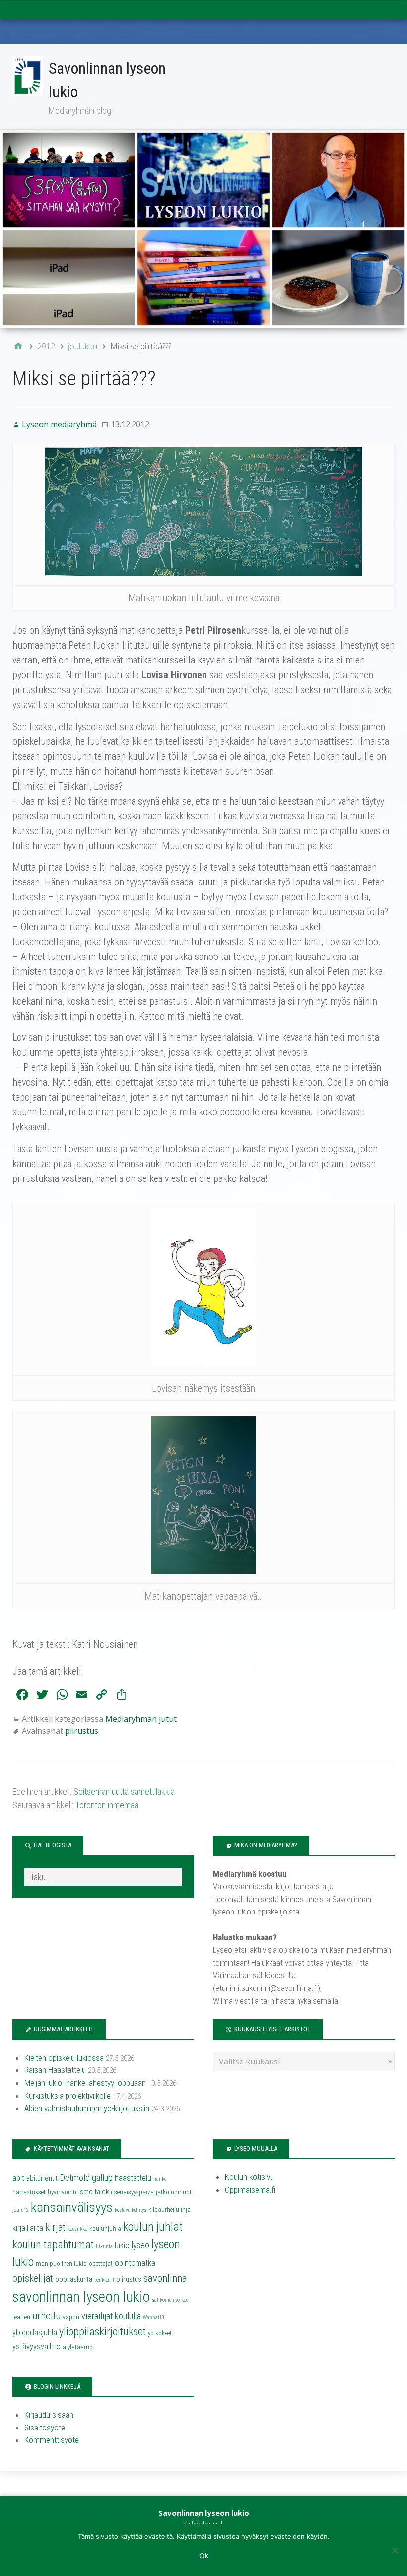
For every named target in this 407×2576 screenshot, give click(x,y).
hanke (160, 2179)
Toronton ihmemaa (107, 1805)
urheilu (46, 2316)
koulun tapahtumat (53, 2245)
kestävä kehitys (131, 2210)
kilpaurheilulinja (170, 2210)
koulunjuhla (105, 2229)
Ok (204, 2555)
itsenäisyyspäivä (132, 2192)
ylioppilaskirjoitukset (102, 2331)
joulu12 (21, 2210)
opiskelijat (33, 2278)
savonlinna (165, 2278)
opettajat (101, 2263)
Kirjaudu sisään (49, 2415)
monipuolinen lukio (61, 2263)
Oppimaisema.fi (250, 2190)
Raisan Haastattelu (55, 2070)
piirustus (82, 1731)
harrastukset (29, 2192)
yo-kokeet (160, 2333)
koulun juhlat (153, 2227)
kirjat (55, 2227)
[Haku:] (103, 1877)
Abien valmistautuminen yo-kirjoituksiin (87, 2108)
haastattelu (133, 2178)
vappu (71, 2317)
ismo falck (94, 2192)
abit (18, 2178)
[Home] (18, 346)
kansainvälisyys (72, 2208)
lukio (122, 2245)
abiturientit (42, 2178)
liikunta (104, 2246)
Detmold (75, 2178)
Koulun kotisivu (249, 2177)
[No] (395, 2550)
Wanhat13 (154, 2318)
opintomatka (135, 2263)
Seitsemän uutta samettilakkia (124, 1792)
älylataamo (78, 2347)
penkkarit (104, 2280)
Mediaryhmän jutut (141, 1719)
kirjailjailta (28, 2228)
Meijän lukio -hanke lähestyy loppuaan (85, 2083)
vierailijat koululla (111, 2316)
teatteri (21, 2317)
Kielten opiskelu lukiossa (64, 2058)
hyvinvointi (62, 2192)
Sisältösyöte (45, 2428)
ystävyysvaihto (36, 2346)
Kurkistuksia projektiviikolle (68, 2096)
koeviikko (77, 2229)
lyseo (140, 2245)
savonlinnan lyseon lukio (81, 2297)
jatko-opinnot (174, 2192)
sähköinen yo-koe (170, 2300)
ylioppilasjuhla (35, 2332)
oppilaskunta (74, 2279)
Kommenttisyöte (52, 2440)
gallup (102, 2178)
